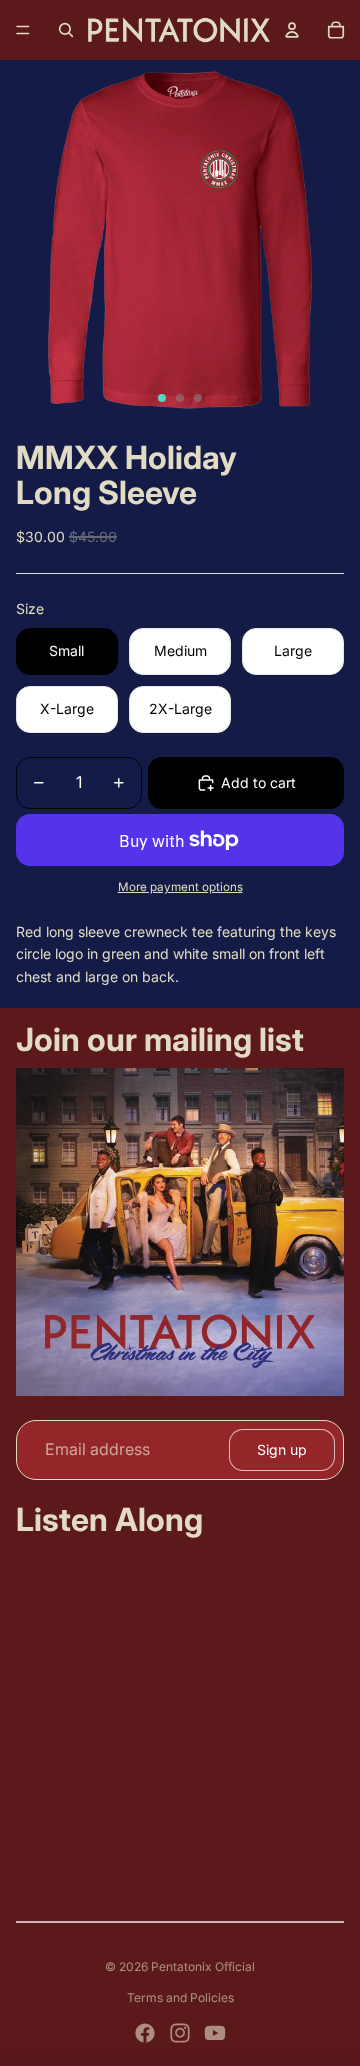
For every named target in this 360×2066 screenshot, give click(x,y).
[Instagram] (180, 2033)
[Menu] (23, 30)
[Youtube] (215, 2033)
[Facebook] (145, 2033)
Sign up (282, 1449)
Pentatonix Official (203, 1966)
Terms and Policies (180, 1997)
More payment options (180, 887)
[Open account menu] (292, 30)
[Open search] (66, 30)
